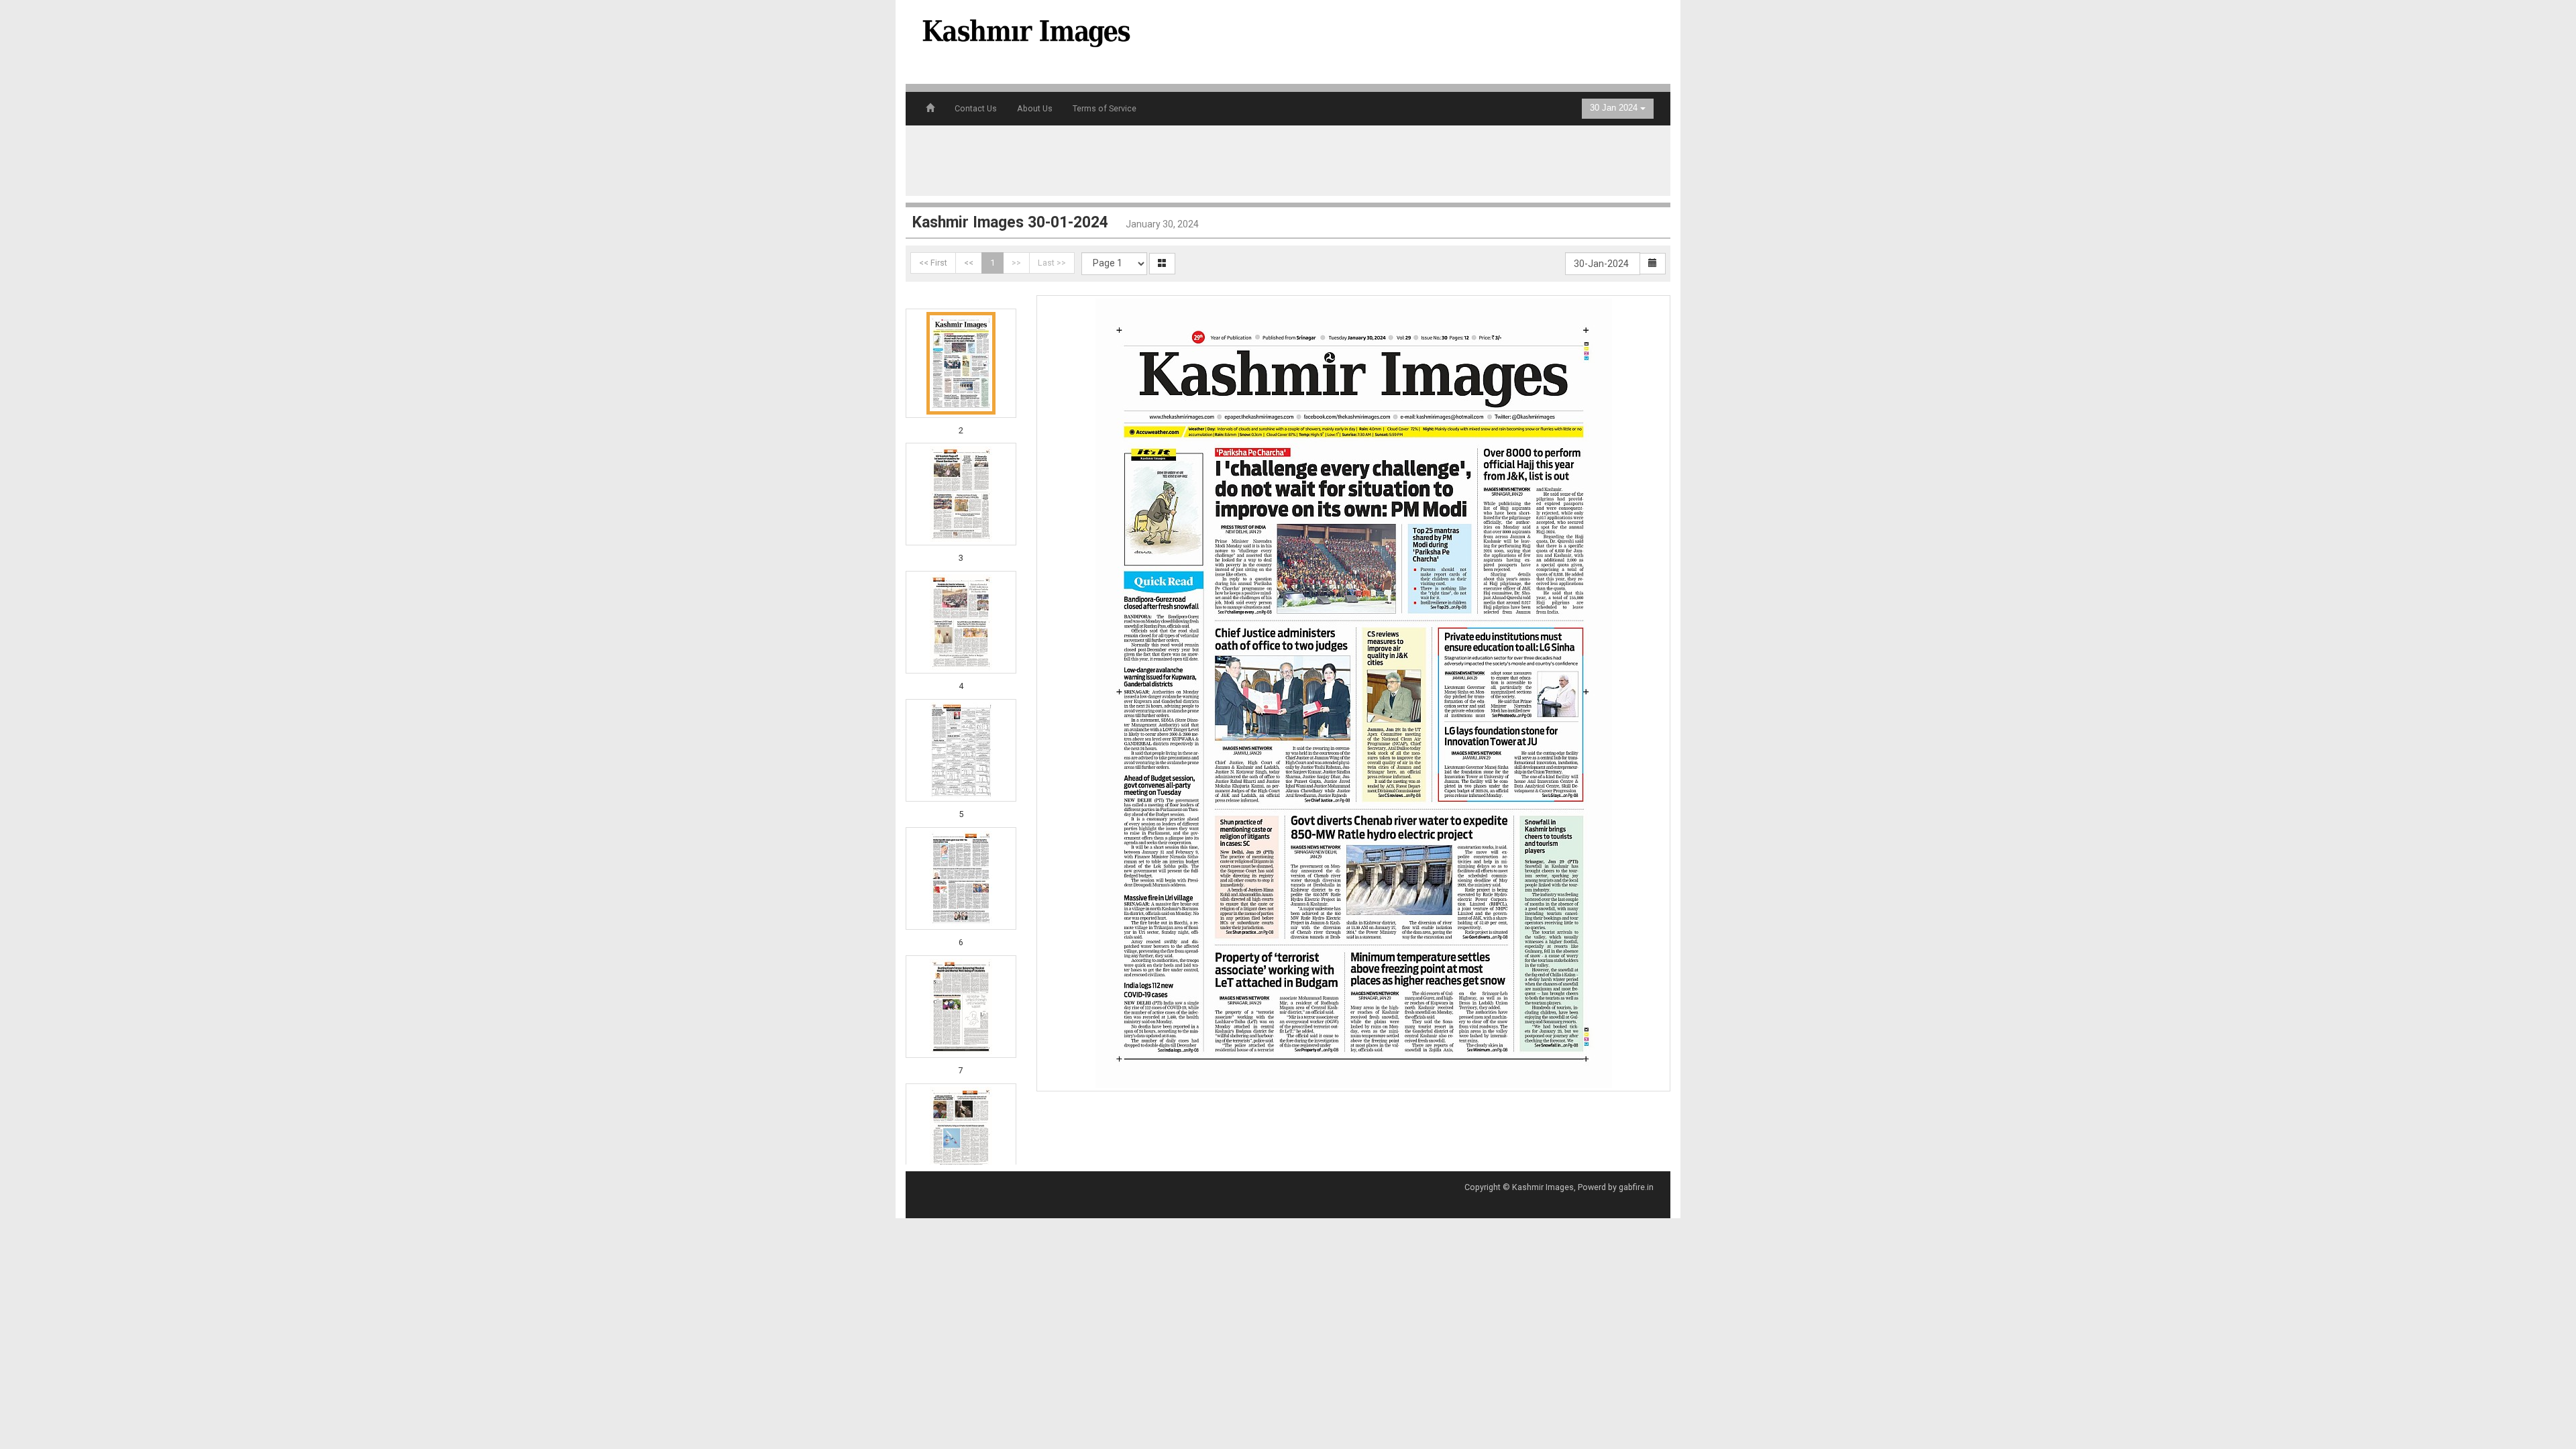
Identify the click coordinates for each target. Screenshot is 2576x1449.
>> (1016, 263)
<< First (933, 263)
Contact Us (976, 108)
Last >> (1052, 263)
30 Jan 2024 (1615, 108)
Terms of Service (1105, 108)
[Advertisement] (1411, 40)
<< (969, 263)
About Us (1035, 108)
